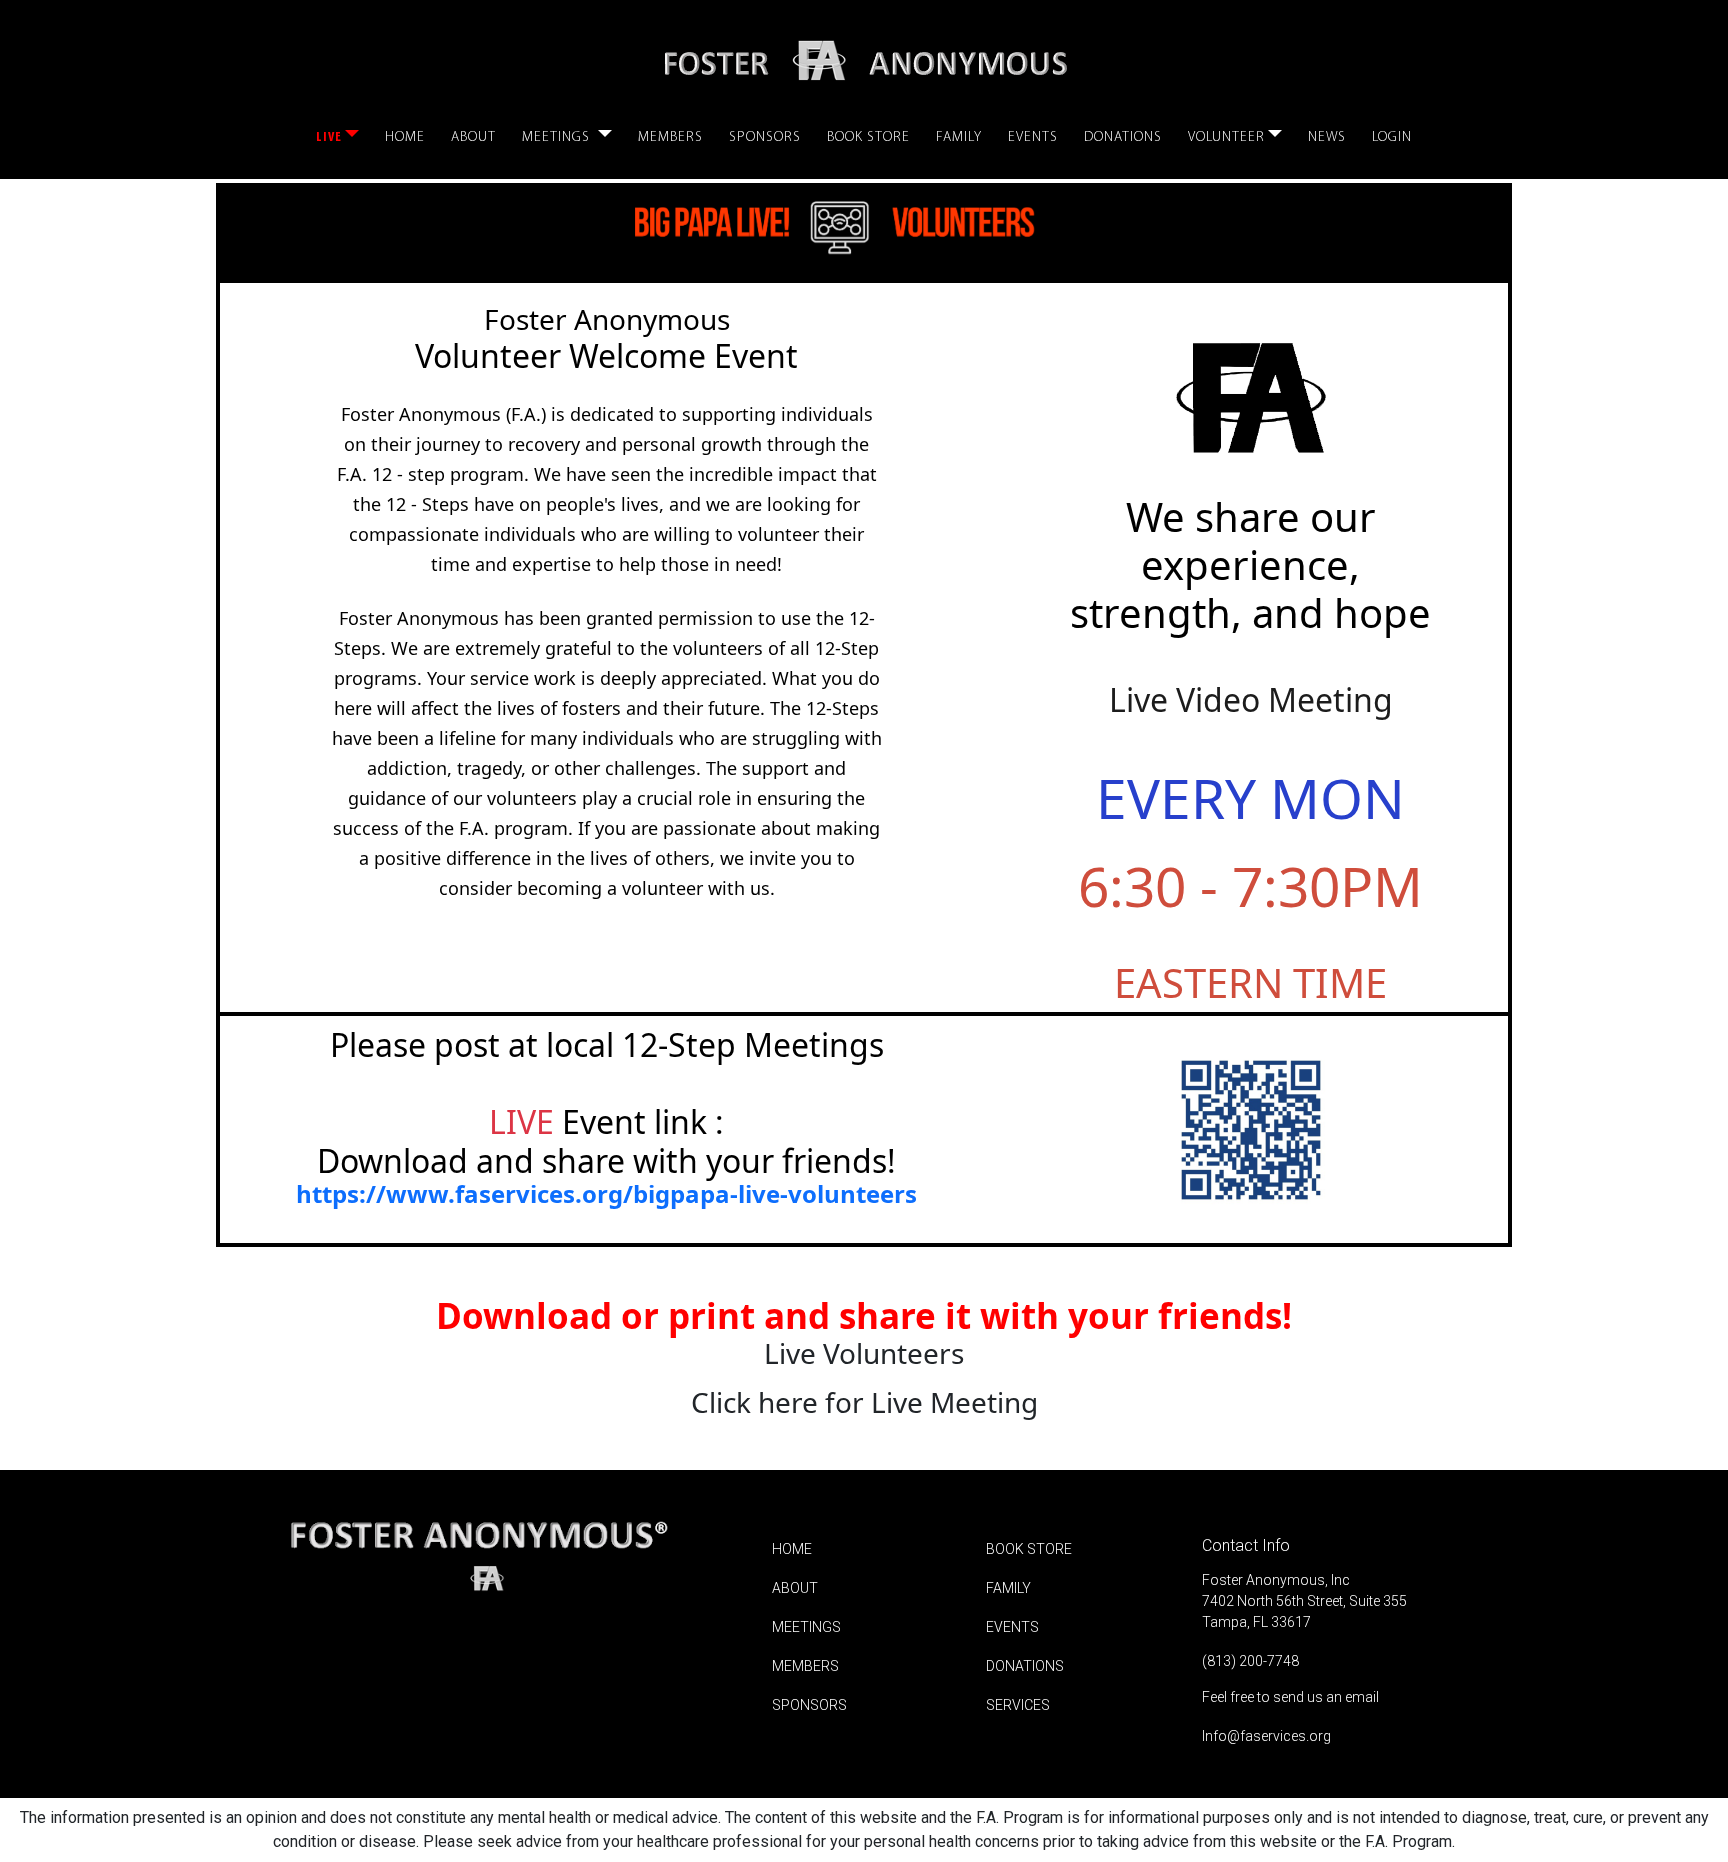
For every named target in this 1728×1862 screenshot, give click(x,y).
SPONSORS (809, 1705)
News (1327, 137)
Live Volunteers (864, 1354)
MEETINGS (806, 1627)
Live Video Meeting (1251, 700)
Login (1392, 137)
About (473, 137)
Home (405, 137)
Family (959, 137)
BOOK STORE (1029, 1549)
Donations (1123, 137)
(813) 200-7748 (1250, 1661)
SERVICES (1018, 1705)
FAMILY (1008, 1588)
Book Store (868, 137)
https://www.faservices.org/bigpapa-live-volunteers (606, 1194)
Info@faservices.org (1266, 1736)
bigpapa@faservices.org (640, 1221)
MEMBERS (805, 1666)
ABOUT (795, 1588)
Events (1033, 137)
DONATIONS (1025, 1666)
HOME (792, 1549)
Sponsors (765, 137)
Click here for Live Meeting (864, 1403)
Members (670, 137)
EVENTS (1012, 1627)
